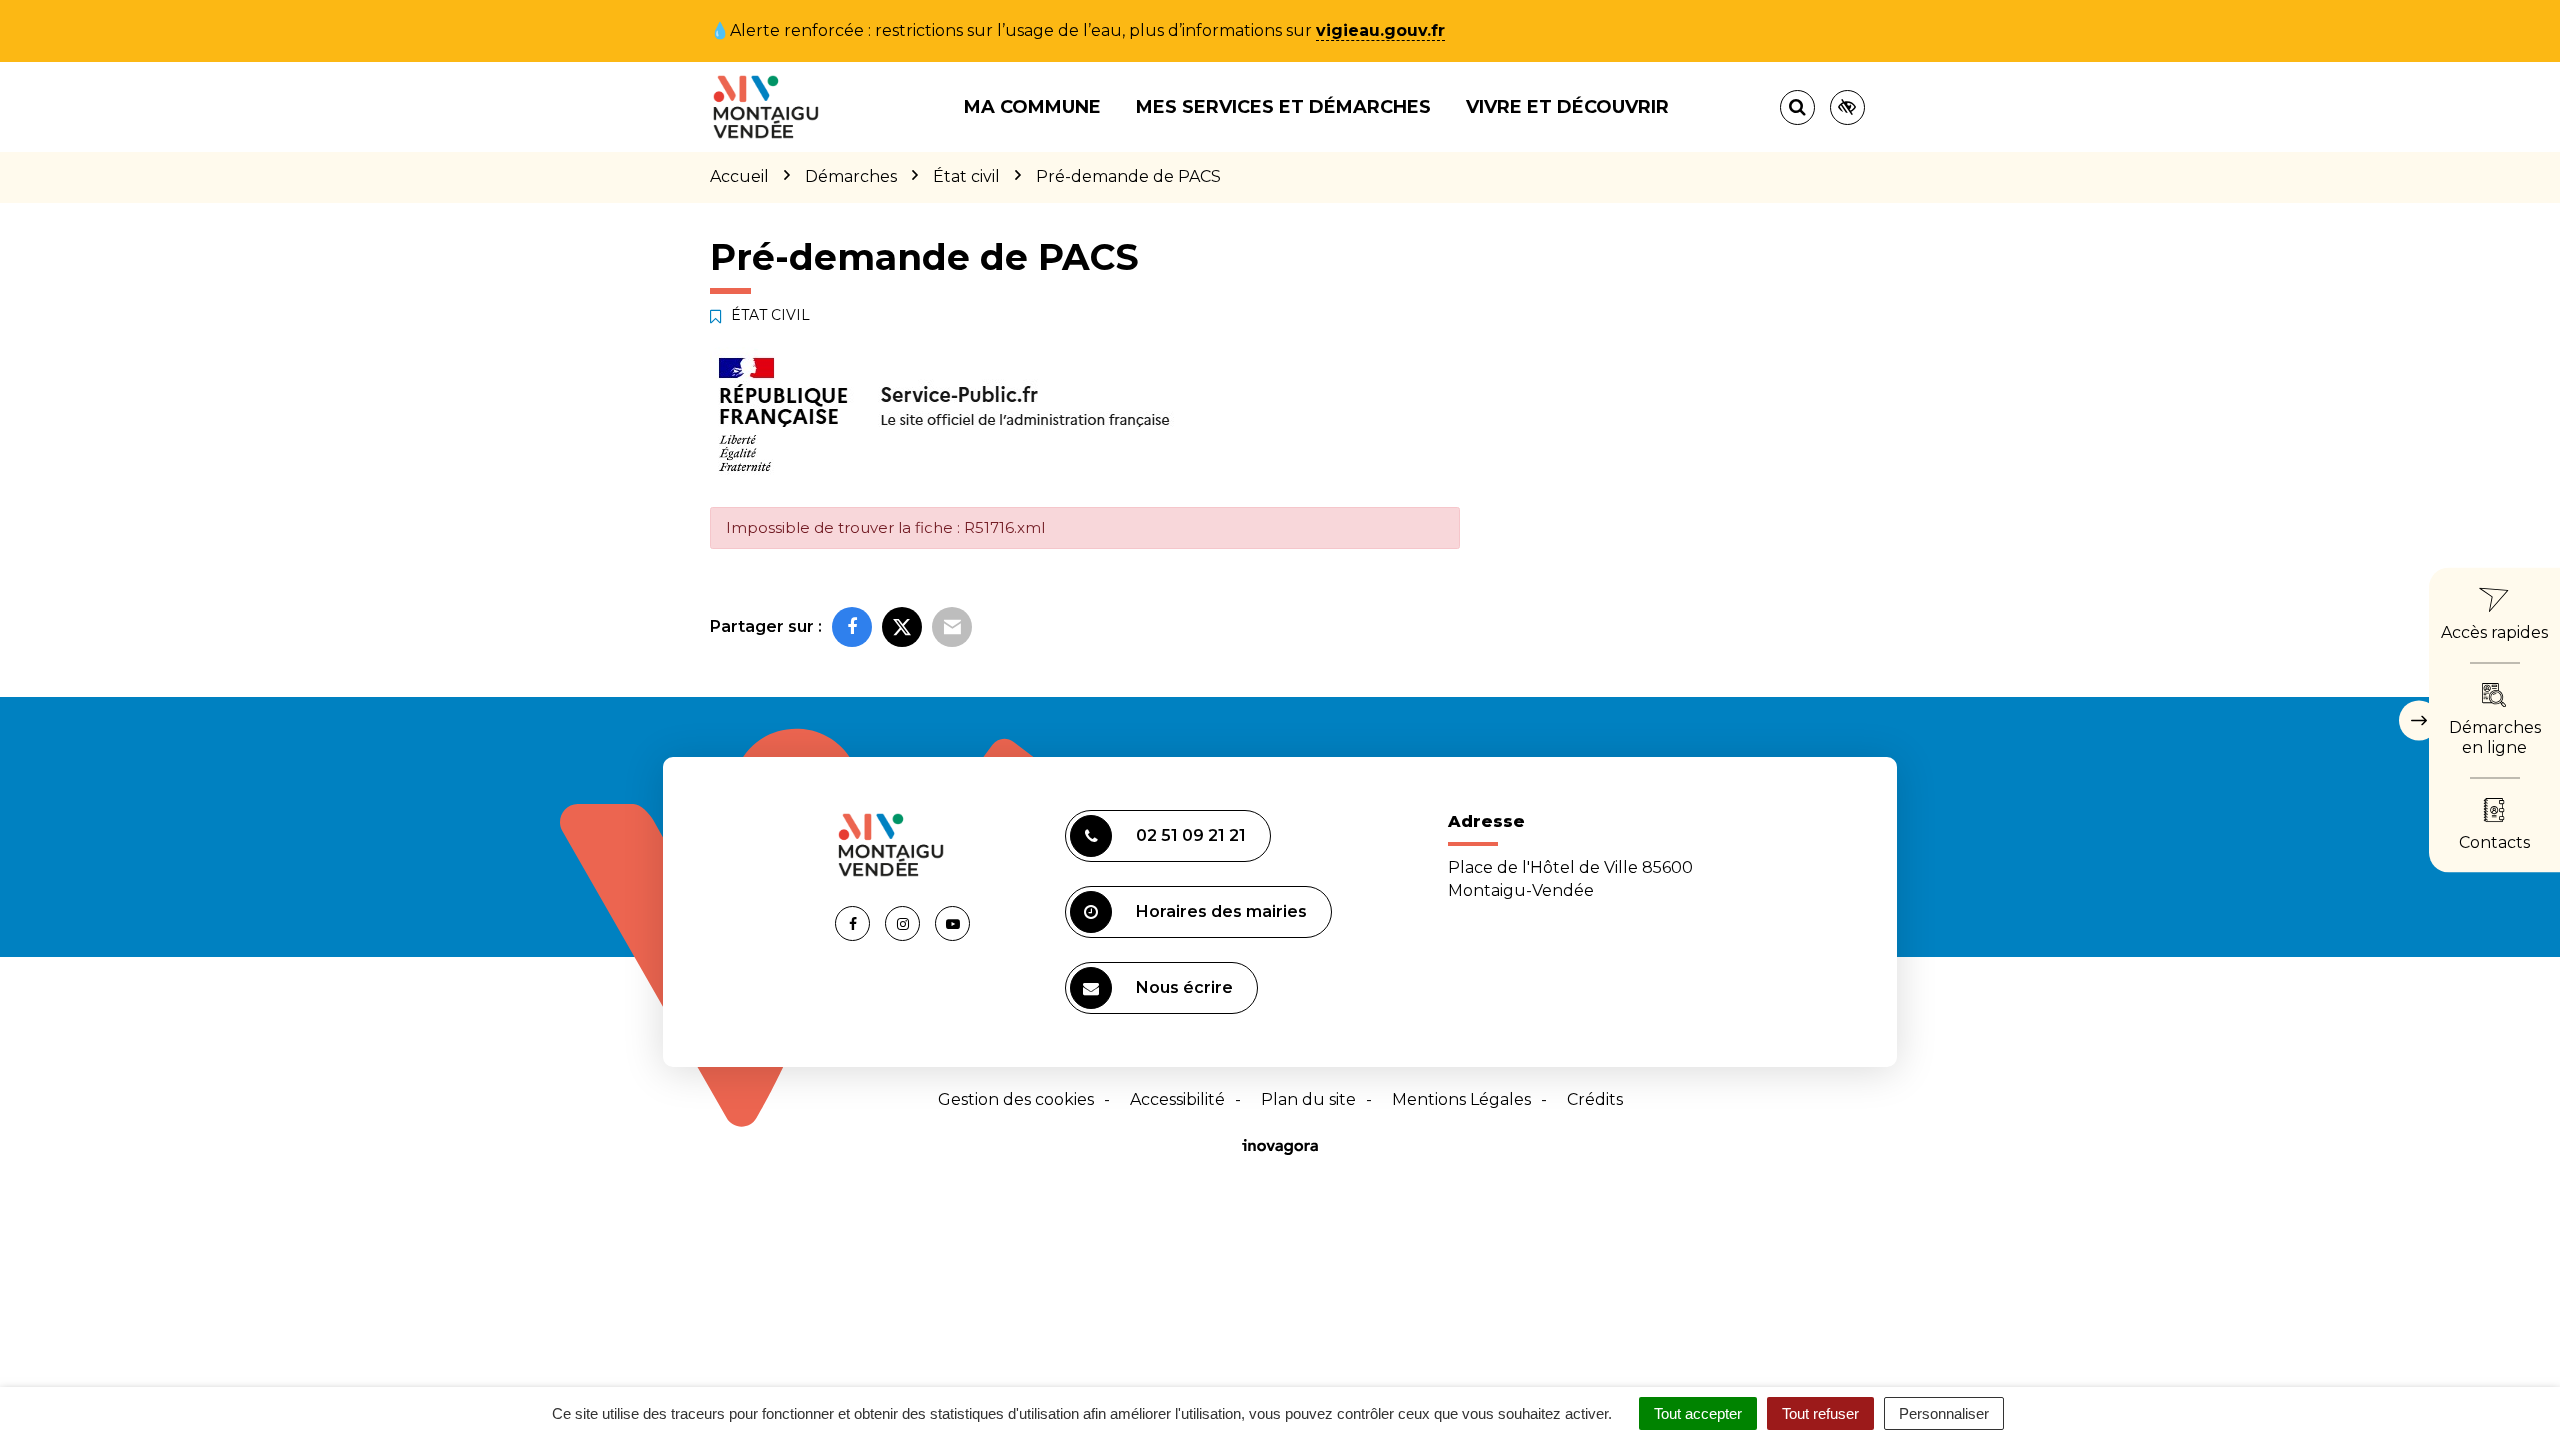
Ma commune (1032, 107)
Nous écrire (1184, 987)
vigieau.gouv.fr (1380, 30)
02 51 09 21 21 (1191, 835)
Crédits (1595, 1099)
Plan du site (1308, 1099)
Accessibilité (1177, 1099)
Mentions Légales (1461, 1099)
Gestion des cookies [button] (1016, 1099)
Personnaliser (1944, 1413)
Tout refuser (1820, 1413)
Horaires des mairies (1221, 911)
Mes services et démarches (1283, 107)
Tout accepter (1698, 1413)
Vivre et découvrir (1567, 107)
